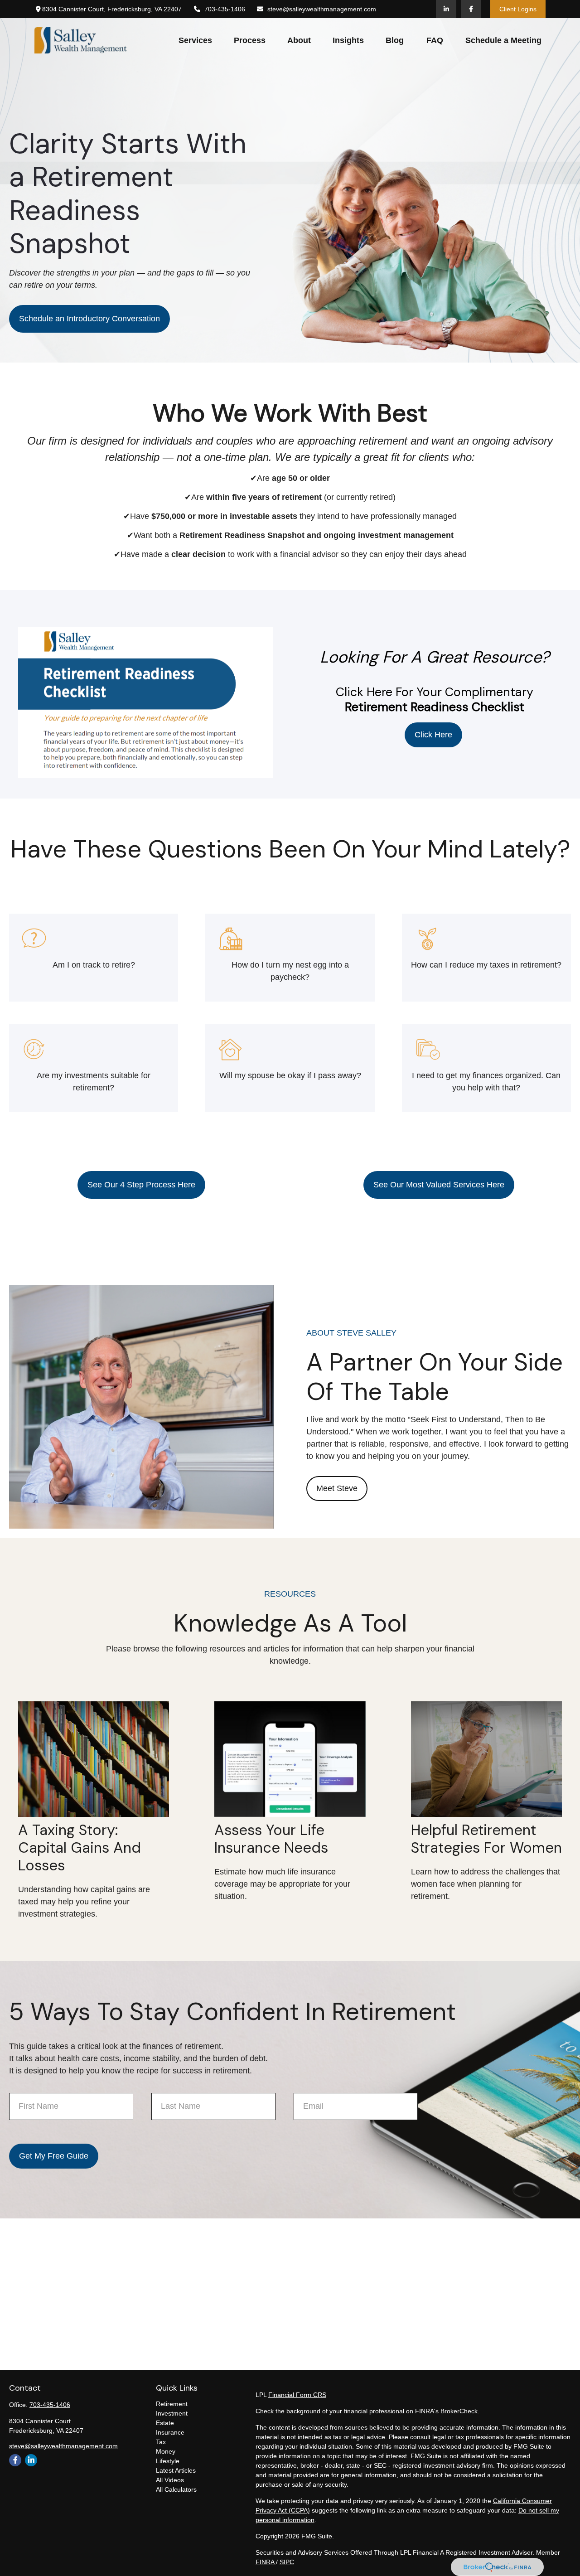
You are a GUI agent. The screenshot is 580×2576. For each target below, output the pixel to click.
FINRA (266, 2562)
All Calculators (176, 2489)
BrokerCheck (459, 2411)
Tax (161, 2442)
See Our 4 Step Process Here (141, 1185)
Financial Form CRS (297, 2395)
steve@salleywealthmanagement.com (322, 9)
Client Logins (518, 9)
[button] (195, 40)
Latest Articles (176, 2470)
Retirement (172, 2404)
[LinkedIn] (446, 9)
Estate (165, 2423)
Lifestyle (168, 2461)
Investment (172, 2413)
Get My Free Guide (54, 2156)
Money (166, 2451)
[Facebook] (471, 9)
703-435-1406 (225, 9)
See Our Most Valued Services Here (439, 1185)
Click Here (433, 735)
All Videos (170, 2480)
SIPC (287, 2562)
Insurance (170, 2432)
